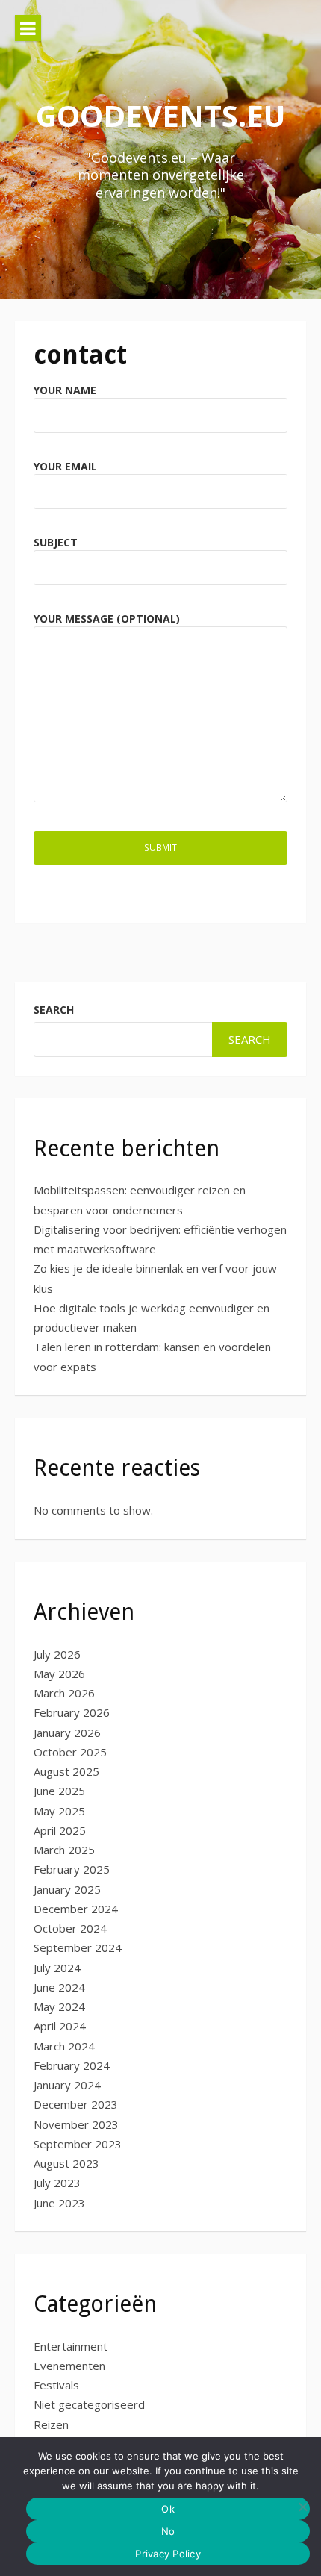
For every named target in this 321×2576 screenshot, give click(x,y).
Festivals (56, 2385)
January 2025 (67, 1889)
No (168, 2531)
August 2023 (66, 2163)
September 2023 (78, 2144)
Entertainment (71, 2346)
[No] (302, 2507)
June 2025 (59, 1791)
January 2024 (67, 2085)
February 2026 (72, 1712)
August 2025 (66, 1771)
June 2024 (59, 1987)
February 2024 (72, 2065)
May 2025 (59, 1811)
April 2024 (60, 2026)
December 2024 (76, 1909)
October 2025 (70, 1752)
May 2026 (59, 1674)
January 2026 (67, 1733)
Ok (168, 2509)
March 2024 (64, 2046)
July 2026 (57, 1654)
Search (54, 1010)
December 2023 (76, 2104)
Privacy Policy (168, 2554)
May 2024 (59, 2006)
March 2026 (64, 1693)
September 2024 (78, 1947)
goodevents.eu (160, 115)
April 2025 (60, 1830)
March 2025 (64, 1850)
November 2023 (76, 2124)
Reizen (51, 2424)
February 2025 (72, 1869)
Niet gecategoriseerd (89, 2404)
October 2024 (70, 1928)
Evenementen (69, 2366)
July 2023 (57, 2183)
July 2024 (57, 1968)
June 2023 (59, 2203)
